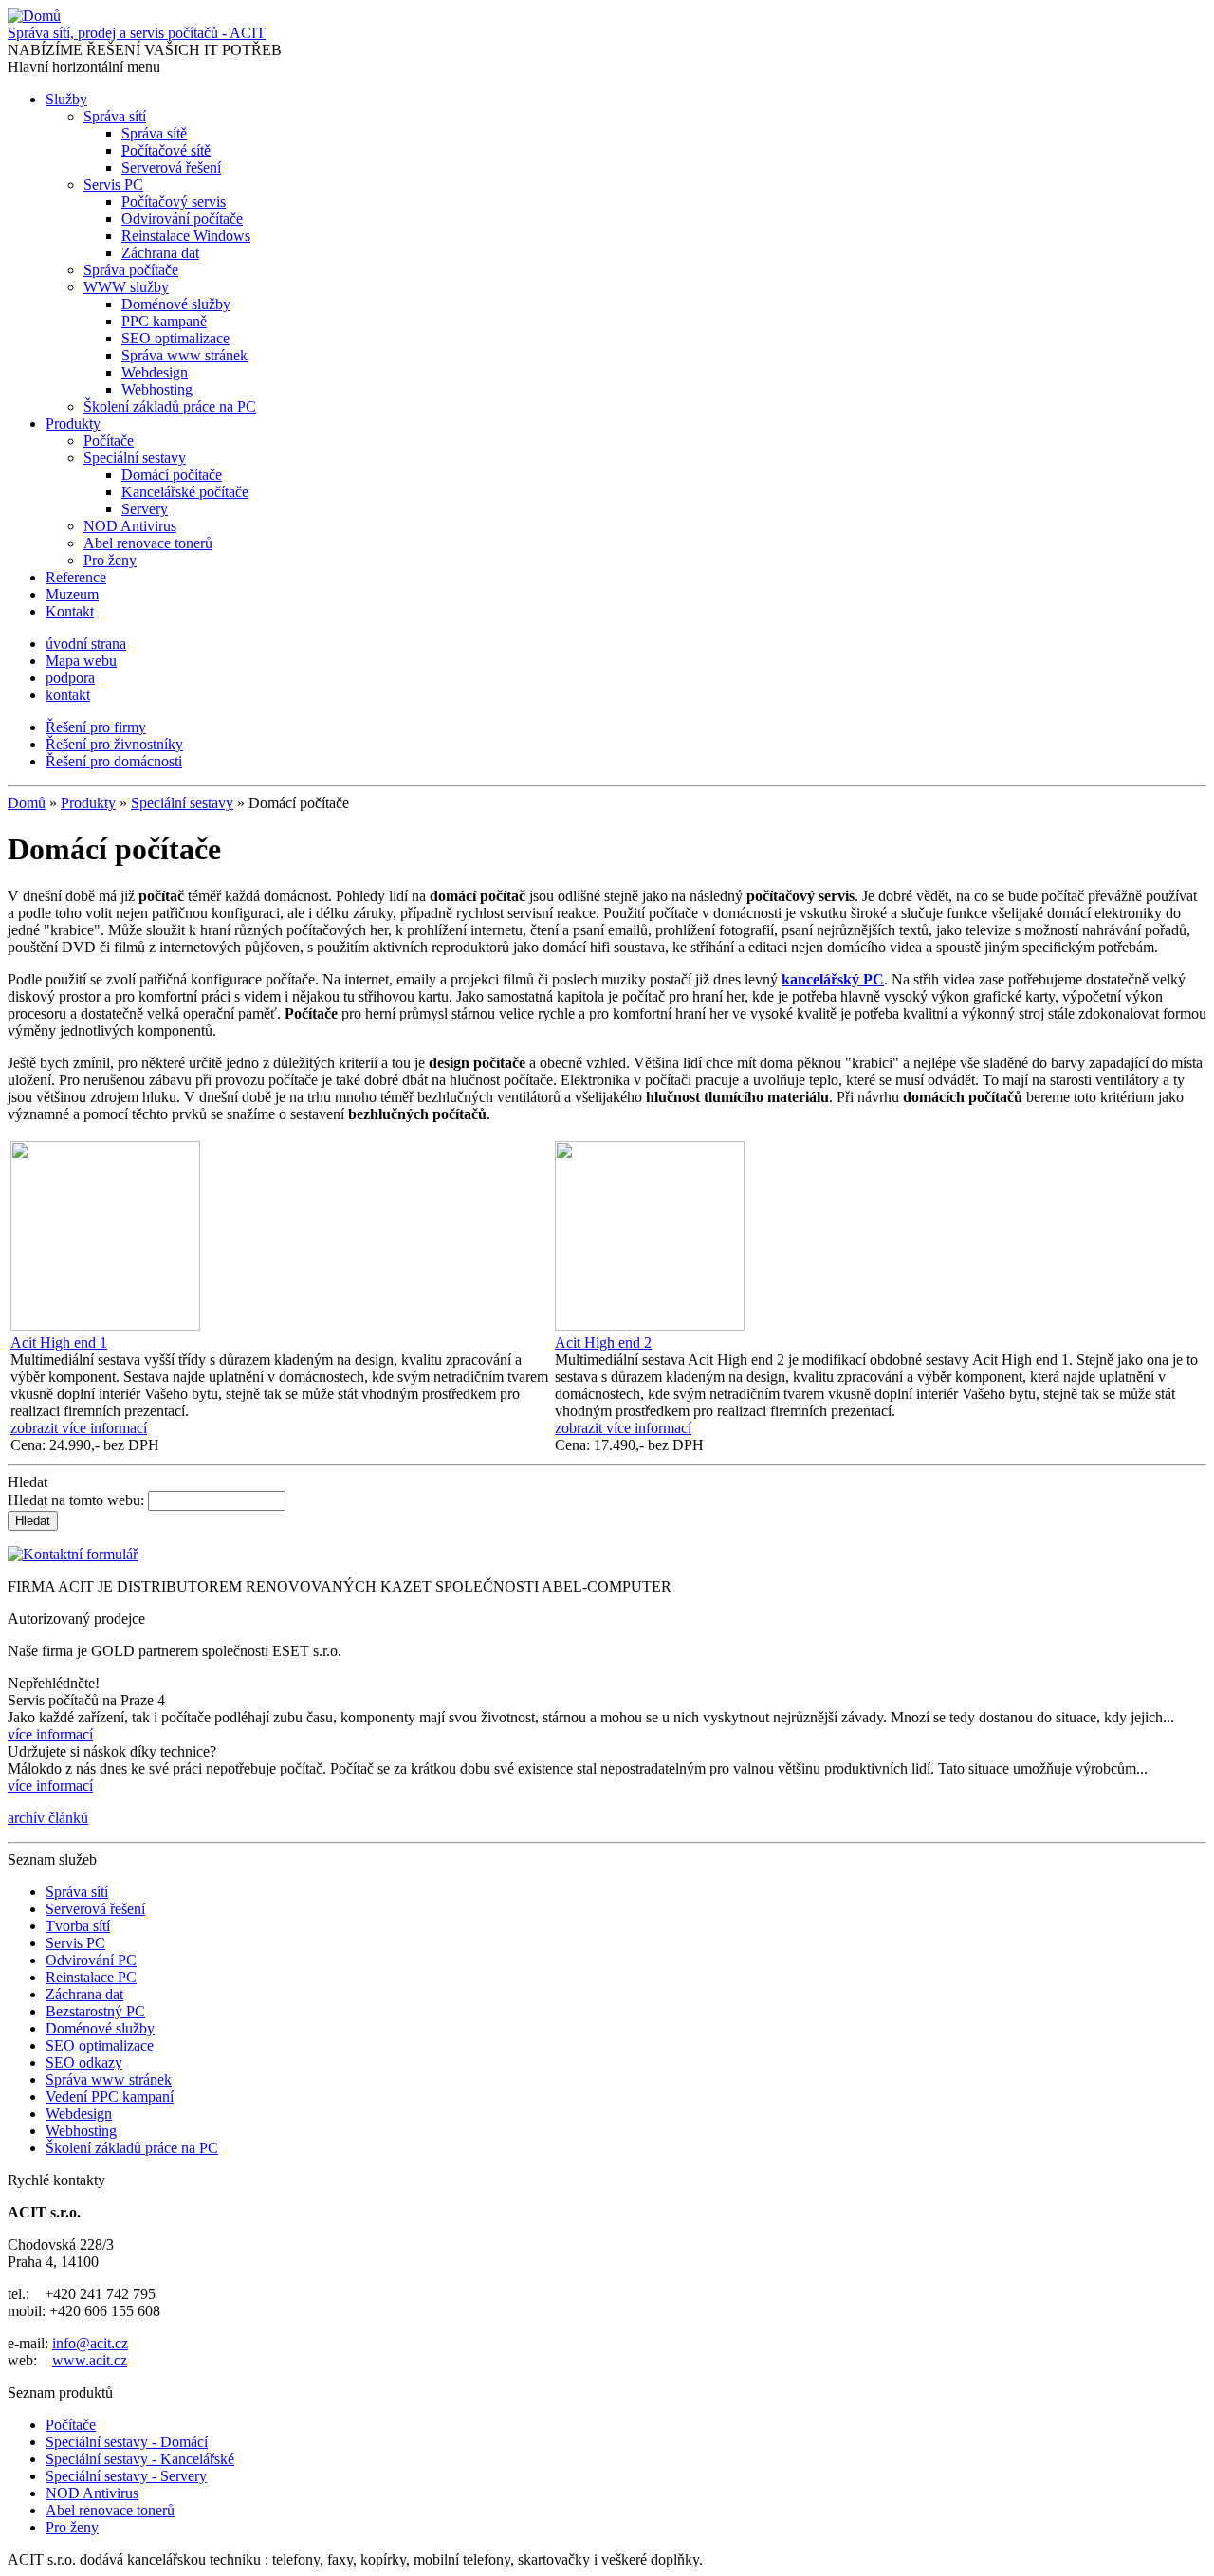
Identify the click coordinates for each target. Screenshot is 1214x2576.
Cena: (30, 1445)
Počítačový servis (174, 202)
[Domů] (34, 16)
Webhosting (157, 389)
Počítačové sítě (166, 150)
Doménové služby (176, 304)
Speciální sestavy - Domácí (127, 2442)
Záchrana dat (160, 253)
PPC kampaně (164, 321)
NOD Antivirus (130, 526)
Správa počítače (131, 270)
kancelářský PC (833, 979)
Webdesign (155, 372)
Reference (76, 577)
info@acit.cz (90, 2343)
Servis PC (113, 184)
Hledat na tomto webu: (78, 1500)
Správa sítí (115, 116)
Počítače (109, 441)
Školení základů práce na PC (170, 406)
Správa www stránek (184, 355)
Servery (145, 509)
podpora (70, 678)
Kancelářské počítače (185, 492)
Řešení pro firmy (96, 727)
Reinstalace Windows (186, 236)
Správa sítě (154, 133)
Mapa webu (81, 661)
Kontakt (70, 611)
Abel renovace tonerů (148, 543)
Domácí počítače (172, 475)
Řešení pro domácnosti (114, 761)
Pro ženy (110, 560)
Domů (27, 803)
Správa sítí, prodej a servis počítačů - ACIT (137, 33)
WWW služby (126, 287)
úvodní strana (86, 644)
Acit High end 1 (59, 1343)
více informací (50, 1734)
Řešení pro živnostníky (114, 744)
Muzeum (72, 594)
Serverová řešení (171, 167)
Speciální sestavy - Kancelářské (140, 2459)
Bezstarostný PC (95, 2011)
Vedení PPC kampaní (110, 2097)
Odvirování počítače (182, 219)
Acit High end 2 (603, 1343)
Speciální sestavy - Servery (126, 2476)
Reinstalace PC (91, 1977)
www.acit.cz (90, 2360)
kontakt (68, 695)
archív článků (48, 1818)
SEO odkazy (84, 2062)
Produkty (73, 423)
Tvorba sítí (78, 1926)
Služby (66, 99)
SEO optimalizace (175, 338)
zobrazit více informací (79, 1428)
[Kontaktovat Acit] (73, 1554)
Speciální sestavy (135, 458)
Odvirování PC (91, 1960)
